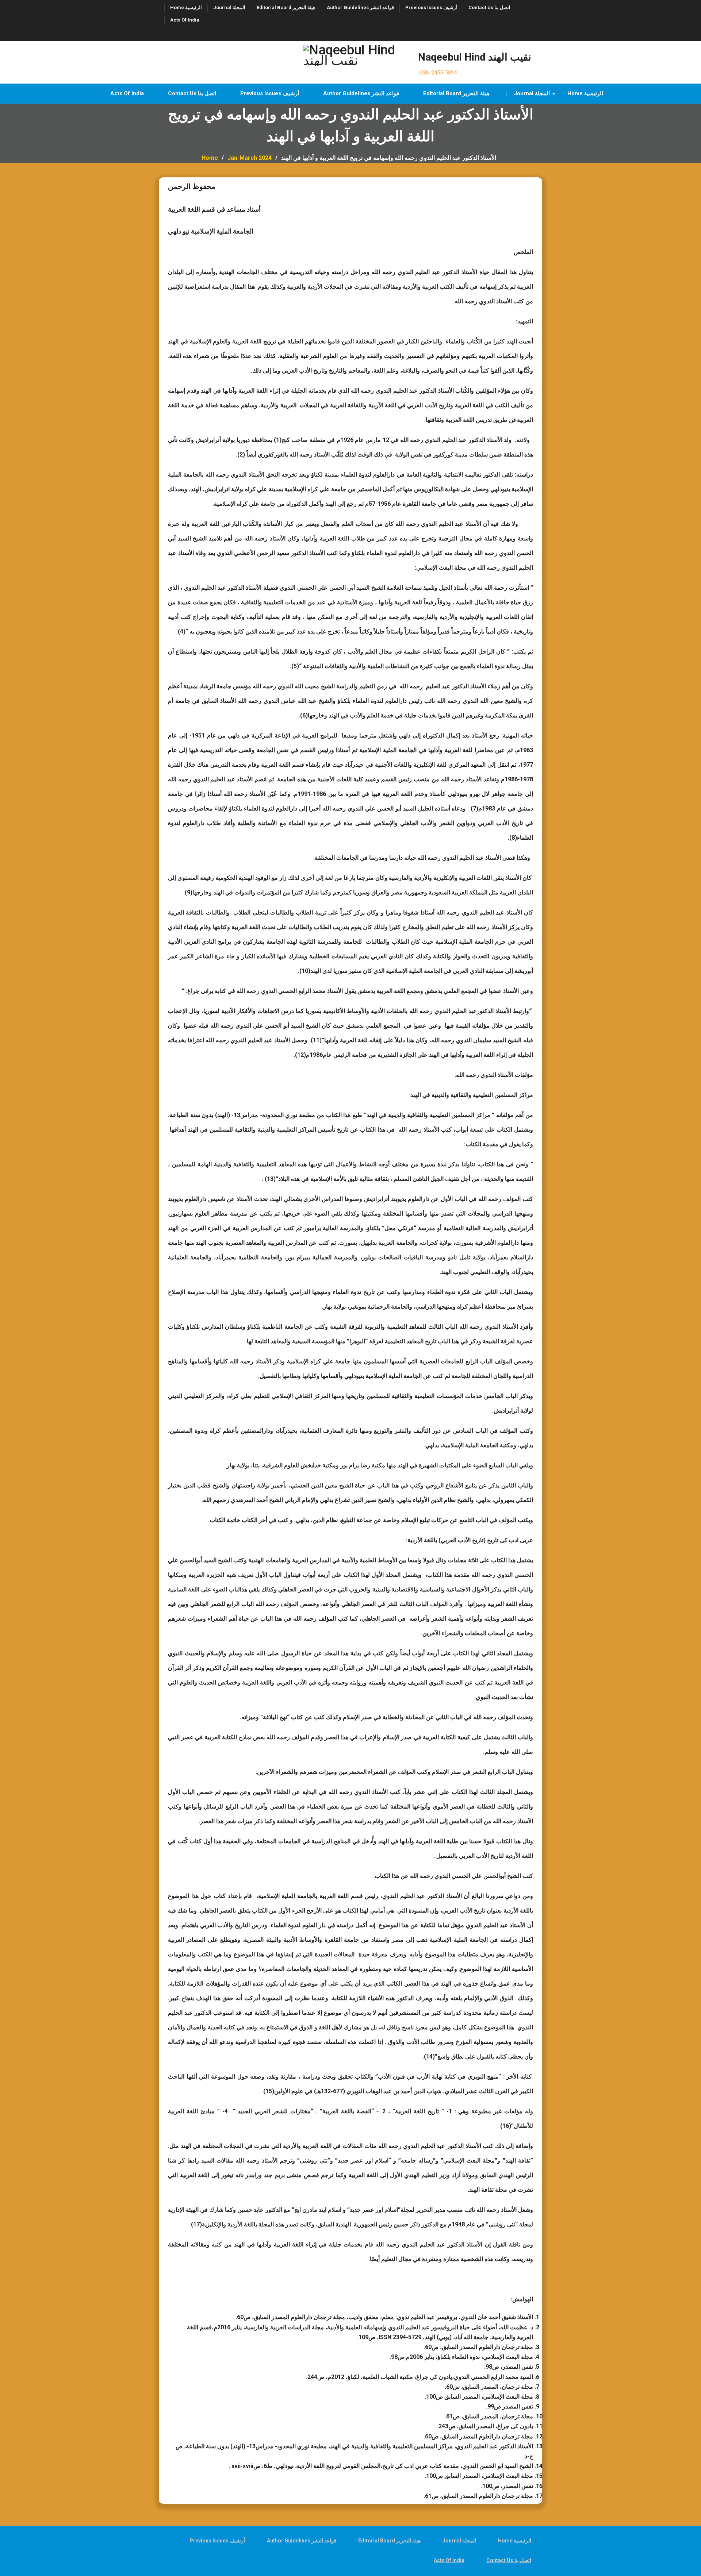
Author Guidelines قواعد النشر (360, 7)
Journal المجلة (229, 7)
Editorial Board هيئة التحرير (286, 7)
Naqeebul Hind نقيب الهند (475, 57)
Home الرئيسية (186, 7)
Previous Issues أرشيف (431, 7)
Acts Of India (185, 20)
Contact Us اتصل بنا (489, 7)
